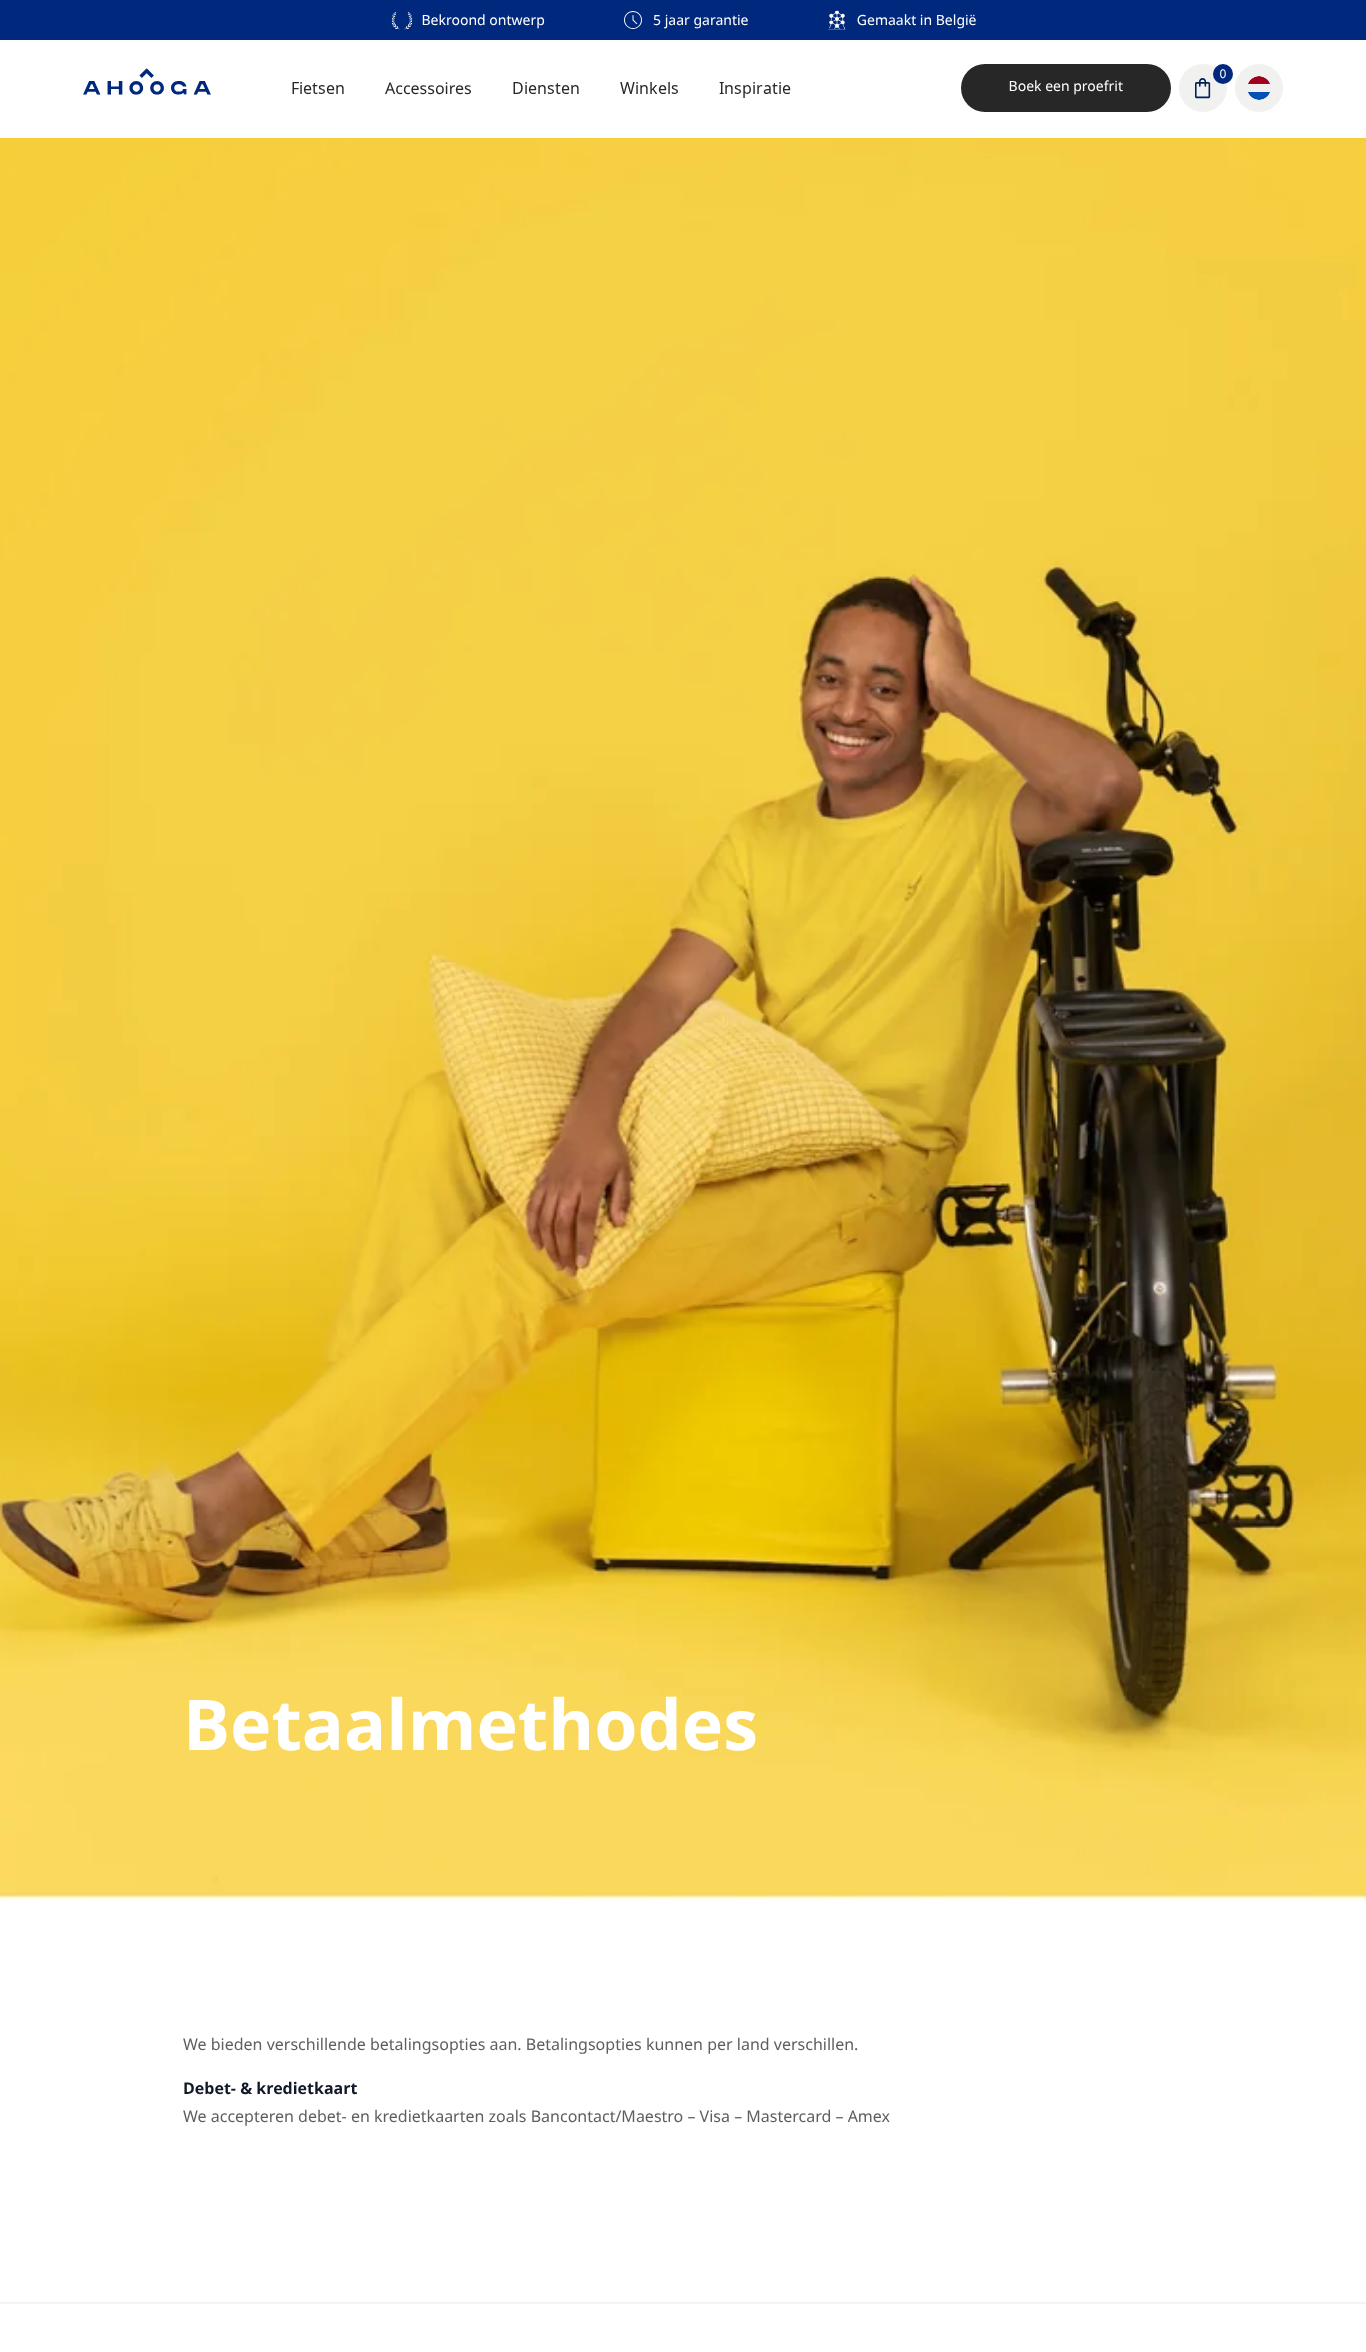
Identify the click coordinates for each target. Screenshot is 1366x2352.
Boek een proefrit (1066, 86)
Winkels (649, 88)
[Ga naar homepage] (147, 88)
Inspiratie (755, 88)
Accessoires (428, 88)
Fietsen (318, 88)
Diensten (546, 88)
